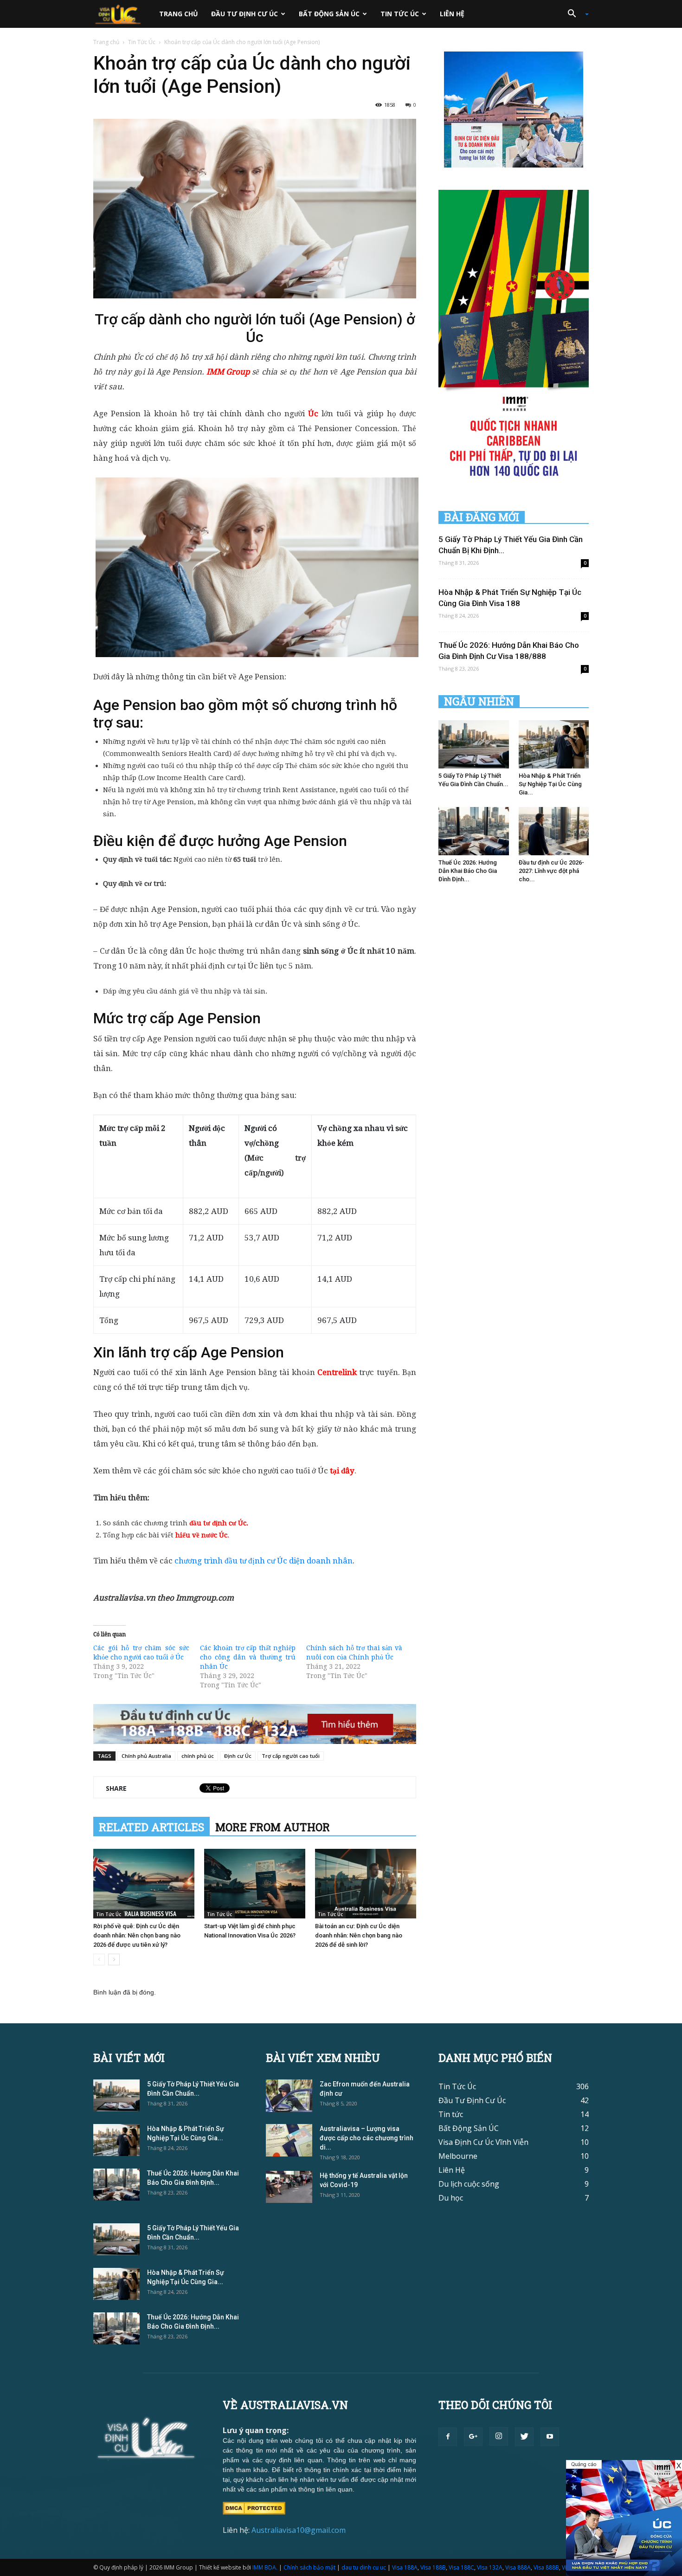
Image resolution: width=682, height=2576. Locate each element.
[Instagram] (499, 2436)
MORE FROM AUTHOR (273, 1827)
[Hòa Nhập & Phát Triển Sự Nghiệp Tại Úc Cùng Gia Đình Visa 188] (554, 744)
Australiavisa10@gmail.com (299, 2530)
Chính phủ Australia (146, 1756)
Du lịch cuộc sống (469, 2184)
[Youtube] (550, 2437)
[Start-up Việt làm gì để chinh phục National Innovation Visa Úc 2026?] (255, 1884)
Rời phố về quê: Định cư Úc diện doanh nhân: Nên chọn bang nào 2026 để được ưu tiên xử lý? (137, 1935)
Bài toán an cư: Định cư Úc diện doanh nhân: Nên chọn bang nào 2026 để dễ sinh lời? (359, 1935)
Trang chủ (179, 14)
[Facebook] (448, 2437)
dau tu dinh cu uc (364, 2567)
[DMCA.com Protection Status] (254, 2507)
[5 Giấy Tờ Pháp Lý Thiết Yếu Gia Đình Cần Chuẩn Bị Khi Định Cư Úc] (474, 744)
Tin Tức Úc (400, 14)
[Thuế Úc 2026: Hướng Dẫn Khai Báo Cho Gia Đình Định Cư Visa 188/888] (474, 831)
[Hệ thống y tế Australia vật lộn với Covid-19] (289, 2187)
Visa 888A (518, 2567)
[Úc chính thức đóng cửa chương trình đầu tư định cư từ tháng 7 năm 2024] (624, 2518)
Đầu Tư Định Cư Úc (244, 14)
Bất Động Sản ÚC (329, 14)
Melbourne (458, 2156)
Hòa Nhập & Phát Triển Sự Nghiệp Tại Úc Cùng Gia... (550, 784)
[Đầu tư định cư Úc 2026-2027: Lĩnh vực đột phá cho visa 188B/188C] (554, 831)
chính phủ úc (198, 1756)
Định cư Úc (238, 1756)
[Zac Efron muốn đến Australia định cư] (289, 2096)
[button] (575, 14)
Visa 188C (461, 2567)
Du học (451, 2198)
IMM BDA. (265, 2567)
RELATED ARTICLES (151, 1827)
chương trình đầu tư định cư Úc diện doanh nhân (264, 1561)
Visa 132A (490, 2567)
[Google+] (473, 2437)
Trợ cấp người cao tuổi (291, 1756)
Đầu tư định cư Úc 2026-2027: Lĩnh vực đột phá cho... (551, 871)
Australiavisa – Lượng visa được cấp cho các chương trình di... (367, 2138)
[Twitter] (524, 2437)
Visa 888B (546, 2567)
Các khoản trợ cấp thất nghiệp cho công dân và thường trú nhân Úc (248, 1657)
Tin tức (451, 2114)
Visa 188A (405, 2567)
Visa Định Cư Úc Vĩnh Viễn (483, 2142)
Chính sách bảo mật (309, 2567)
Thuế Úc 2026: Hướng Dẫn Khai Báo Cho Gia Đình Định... (468, 871)
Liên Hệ (452, 14)
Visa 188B (433, 2567)
